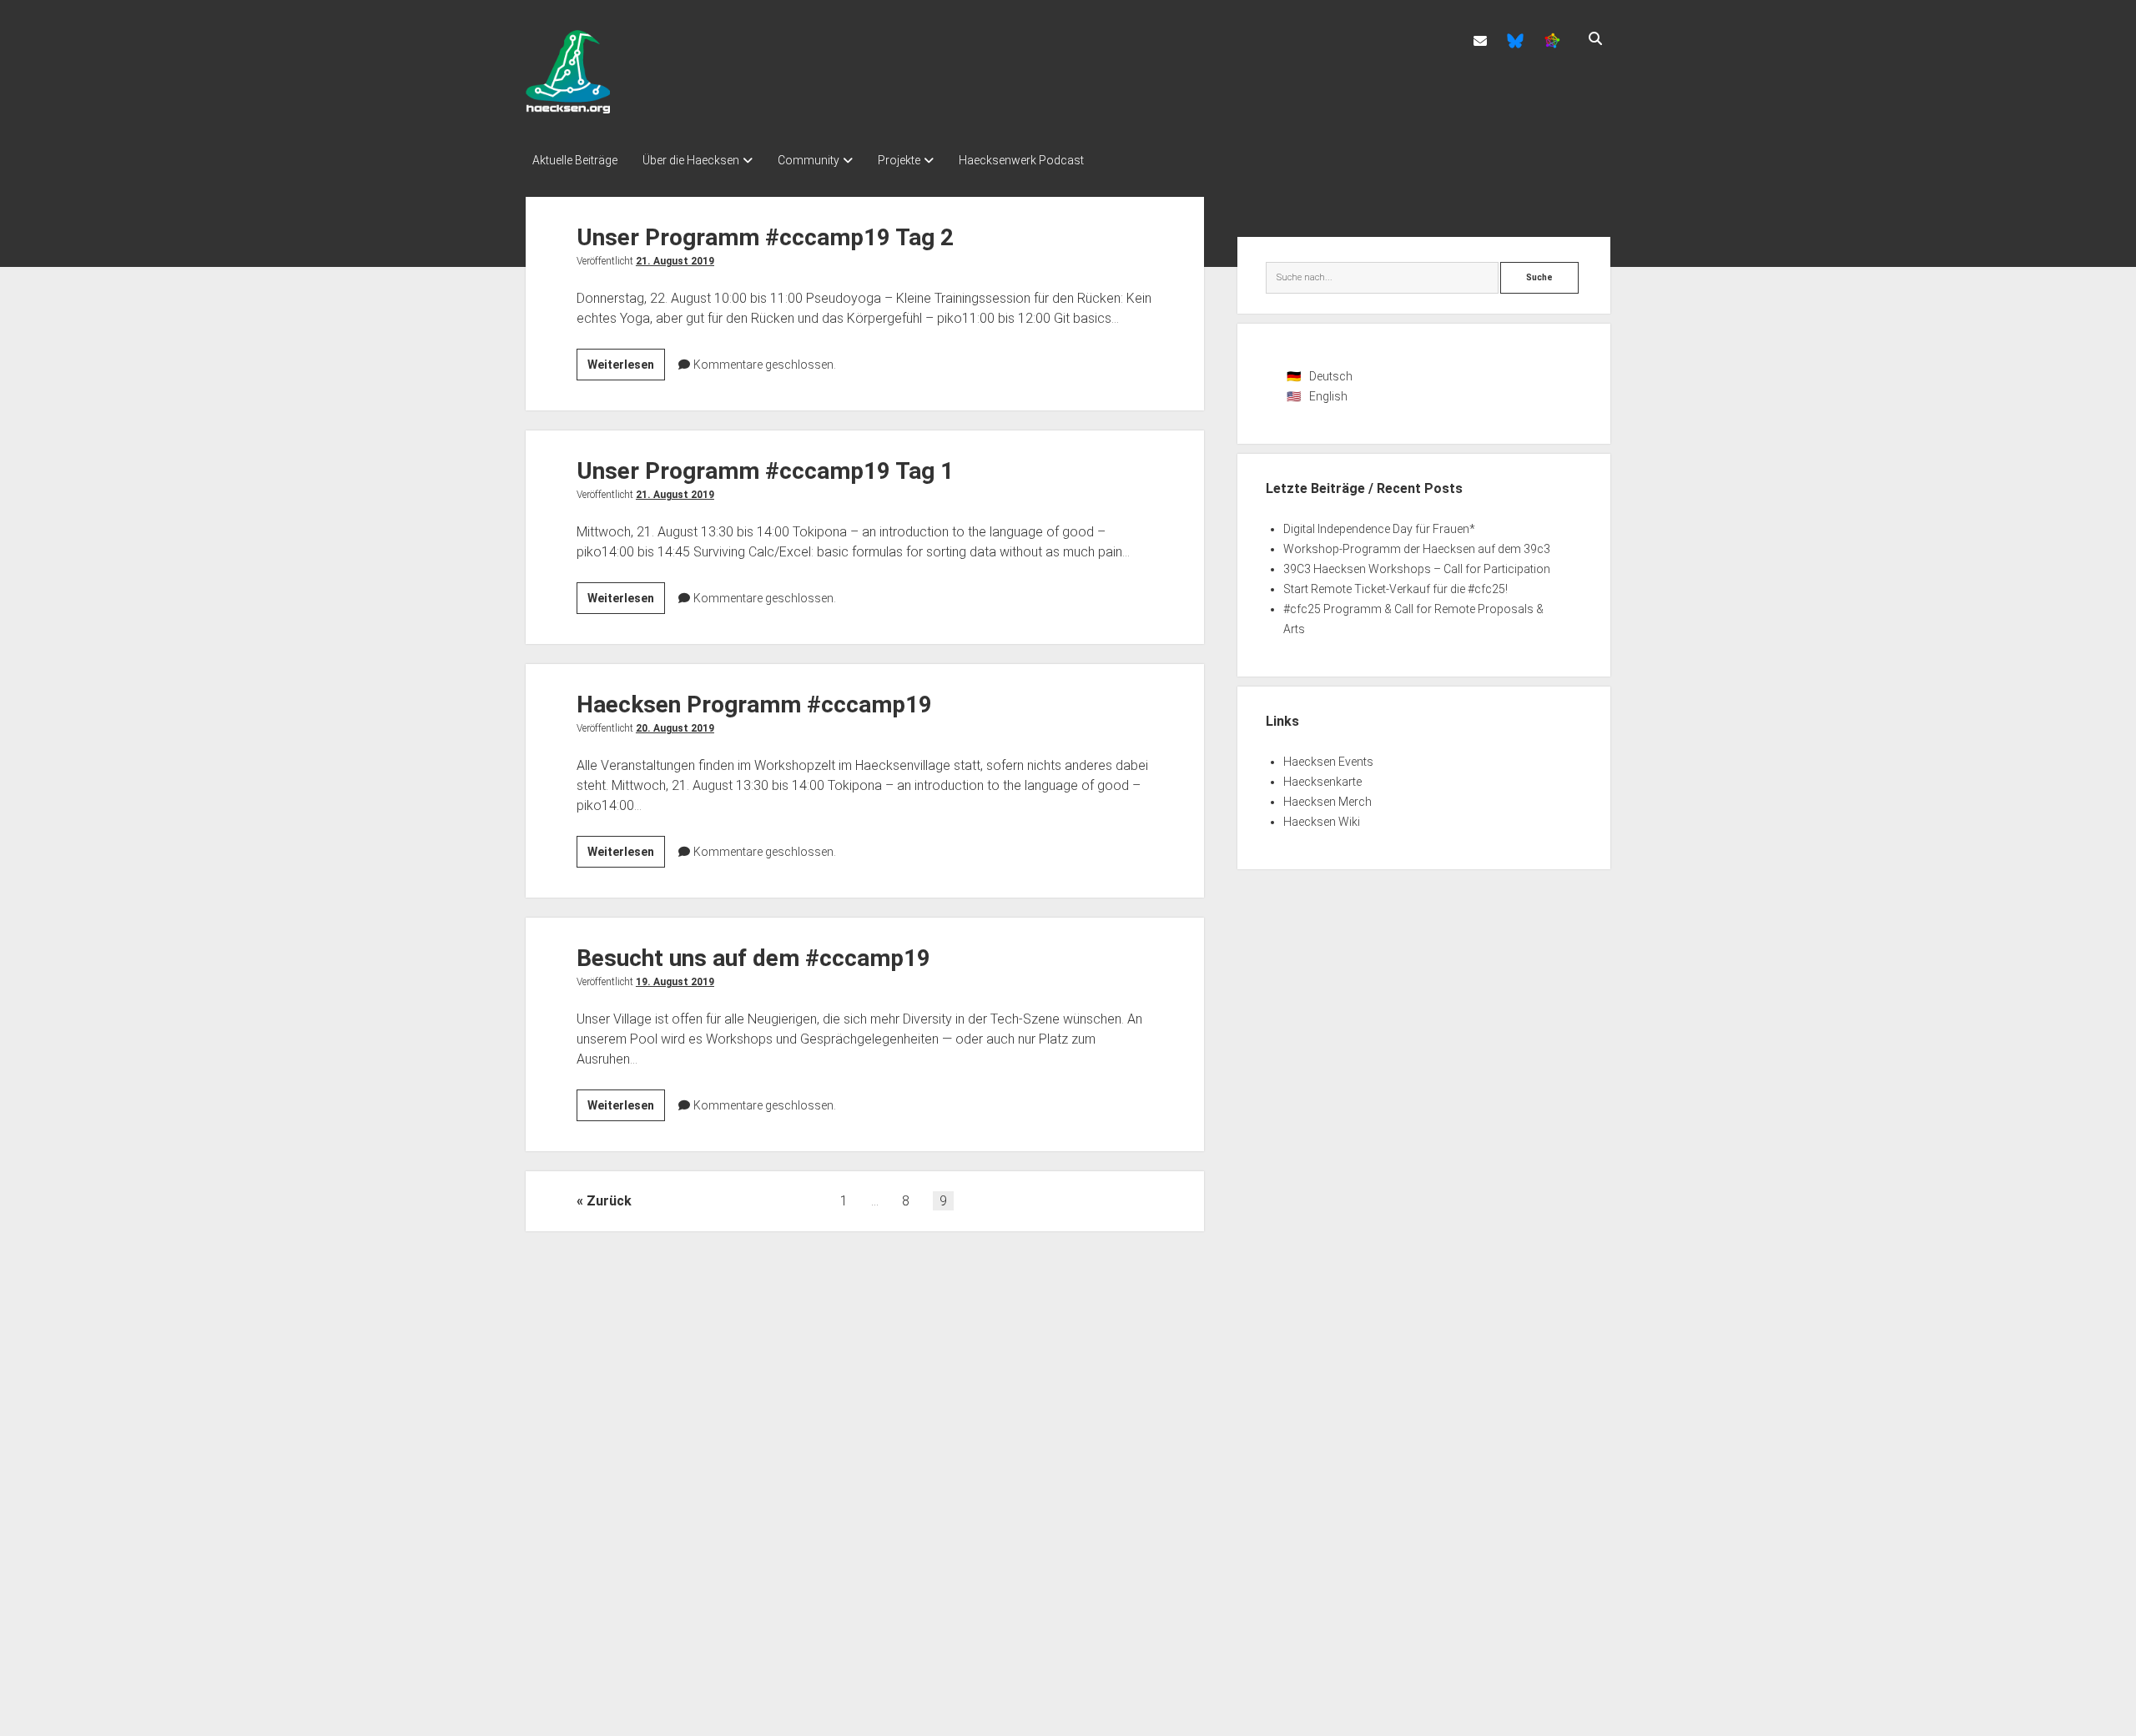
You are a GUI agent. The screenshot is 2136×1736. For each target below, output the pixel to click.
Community (809, 160)
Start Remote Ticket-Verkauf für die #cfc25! (1395, 589)
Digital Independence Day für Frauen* (1379, 529)
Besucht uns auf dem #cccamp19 (753, 958)
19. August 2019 (675, 982)
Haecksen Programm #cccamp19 (754, 704)
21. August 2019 (675, 261)
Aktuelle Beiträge (575, 160)
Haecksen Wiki (1322, 822)
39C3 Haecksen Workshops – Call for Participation (1417, 569)
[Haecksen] (568, 108)
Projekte (899, 160)
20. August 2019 (675, 728)
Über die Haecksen (691, 160)
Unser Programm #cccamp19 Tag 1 (765, 471)
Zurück (609, 1201)
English (1328, 396)
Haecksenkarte (1322, 782)
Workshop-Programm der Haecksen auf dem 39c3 (1417, 549)
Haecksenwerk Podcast (1021, 160)
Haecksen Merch (1327, 802)
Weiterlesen (626, 369)
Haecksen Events (1328, 762)
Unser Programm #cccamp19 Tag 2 (765, 237)
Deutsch (1331, 376)
